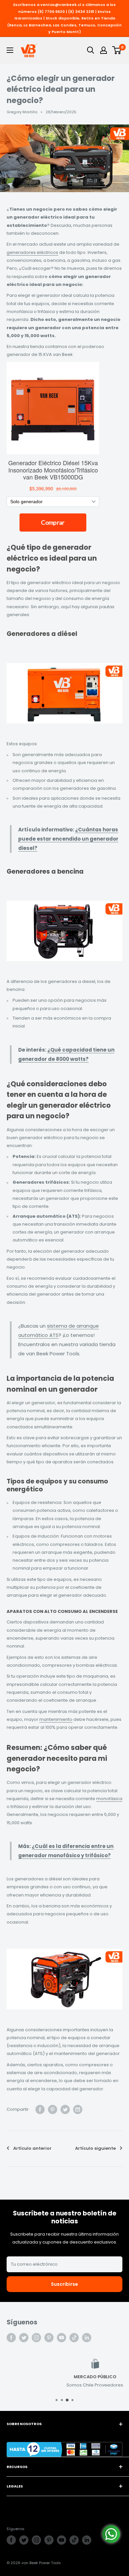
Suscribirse (64, 2284)
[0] (117, 50)
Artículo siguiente (95, 2148)
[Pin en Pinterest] (53, 2109)
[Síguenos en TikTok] (74, 2338)
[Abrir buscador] (91, 50)
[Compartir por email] (78, 2109)
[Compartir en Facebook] (40, 2109)
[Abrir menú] (10, 50)
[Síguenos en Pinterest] (49, 2338)
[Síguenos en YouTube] (62, 2338)
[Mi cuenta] (104, 50)
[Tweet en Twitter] (65, 2109)
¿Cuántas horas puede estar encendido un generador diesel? (68, 839)
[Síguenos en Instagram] (36, 2338)
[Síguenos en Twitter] (24, 2338)
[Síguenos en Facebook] (11, 2338)
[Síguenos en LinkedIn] (87, 2338)
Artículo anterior (32, 2148)
